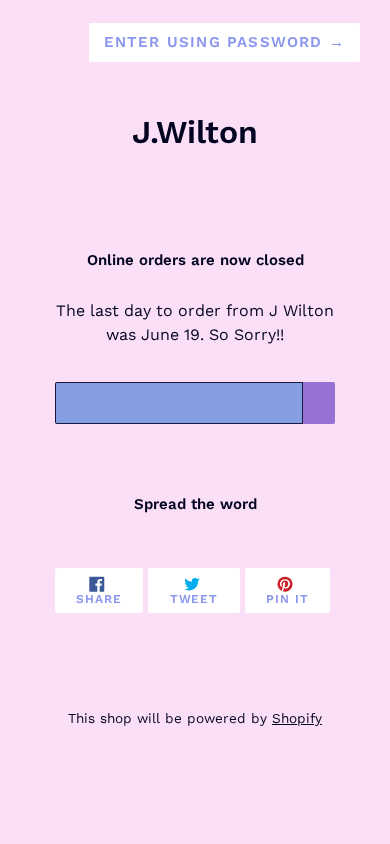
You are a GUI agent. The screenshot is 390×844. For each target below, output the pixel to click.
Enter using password (224, 42)
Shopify (297, 718)
